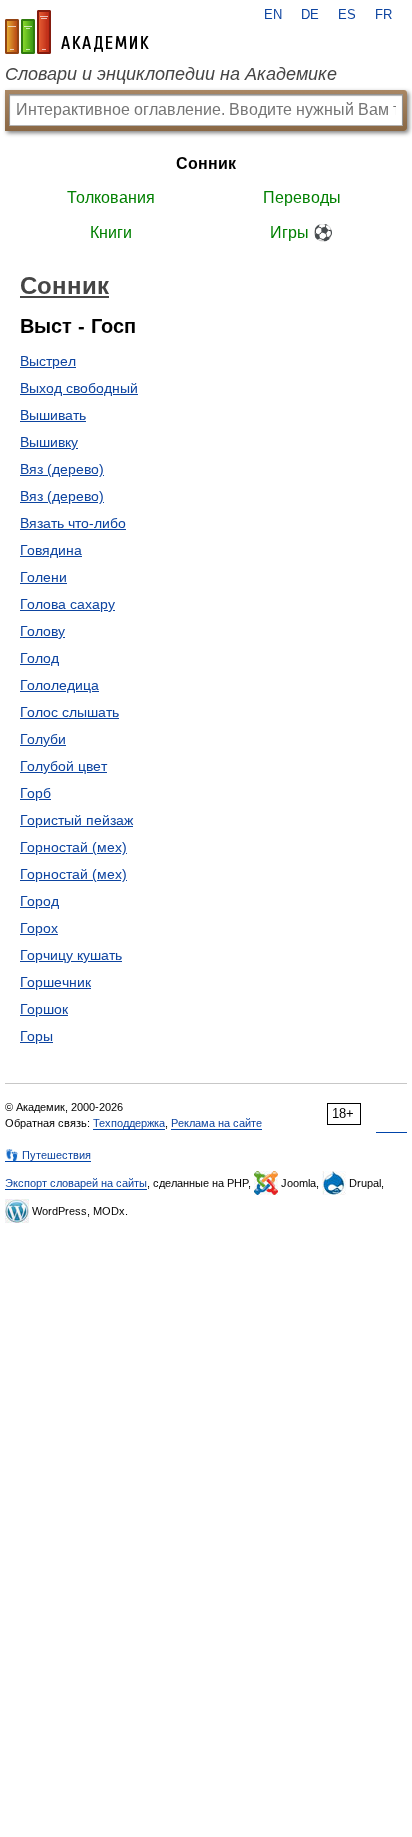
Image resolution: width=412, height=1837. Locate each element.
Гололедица (59, 685)
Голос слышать (69, 712)
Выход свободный (79, 388)
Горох (39, 928)
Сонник (206, 163)
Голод (39, 658)
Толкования (111, 197)
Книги (111, 232)
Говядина (51, 550)
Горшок (44, 1009)
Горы (36, 1036)
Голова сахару (67, 604)
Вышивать (53, 415)
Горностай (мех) (73, 847)
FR (383, 15)
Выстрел (48, 361)
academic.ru (77, 32)
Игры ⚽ (301, 232)
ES (347, 15)
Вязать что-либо (73, 523)
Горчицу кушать (71, 955)
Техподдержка (129, 1123)
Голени (43, 577)
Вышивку (49, 442)
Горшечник (55, 982)
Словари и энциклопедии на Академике (171, 74)
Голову (42, 631)
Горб (35, 793)
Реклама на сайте (216, 1123)
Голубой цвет (63, 766)
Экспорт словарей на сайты (76, 1183)
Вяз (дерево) (62, 469)
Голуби (43, 739)
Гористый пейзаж (76, 820)
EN (273, 15)
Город (39, 901)
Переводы (302, 197)
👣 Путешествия (48, 1155)
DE (310, 15)
